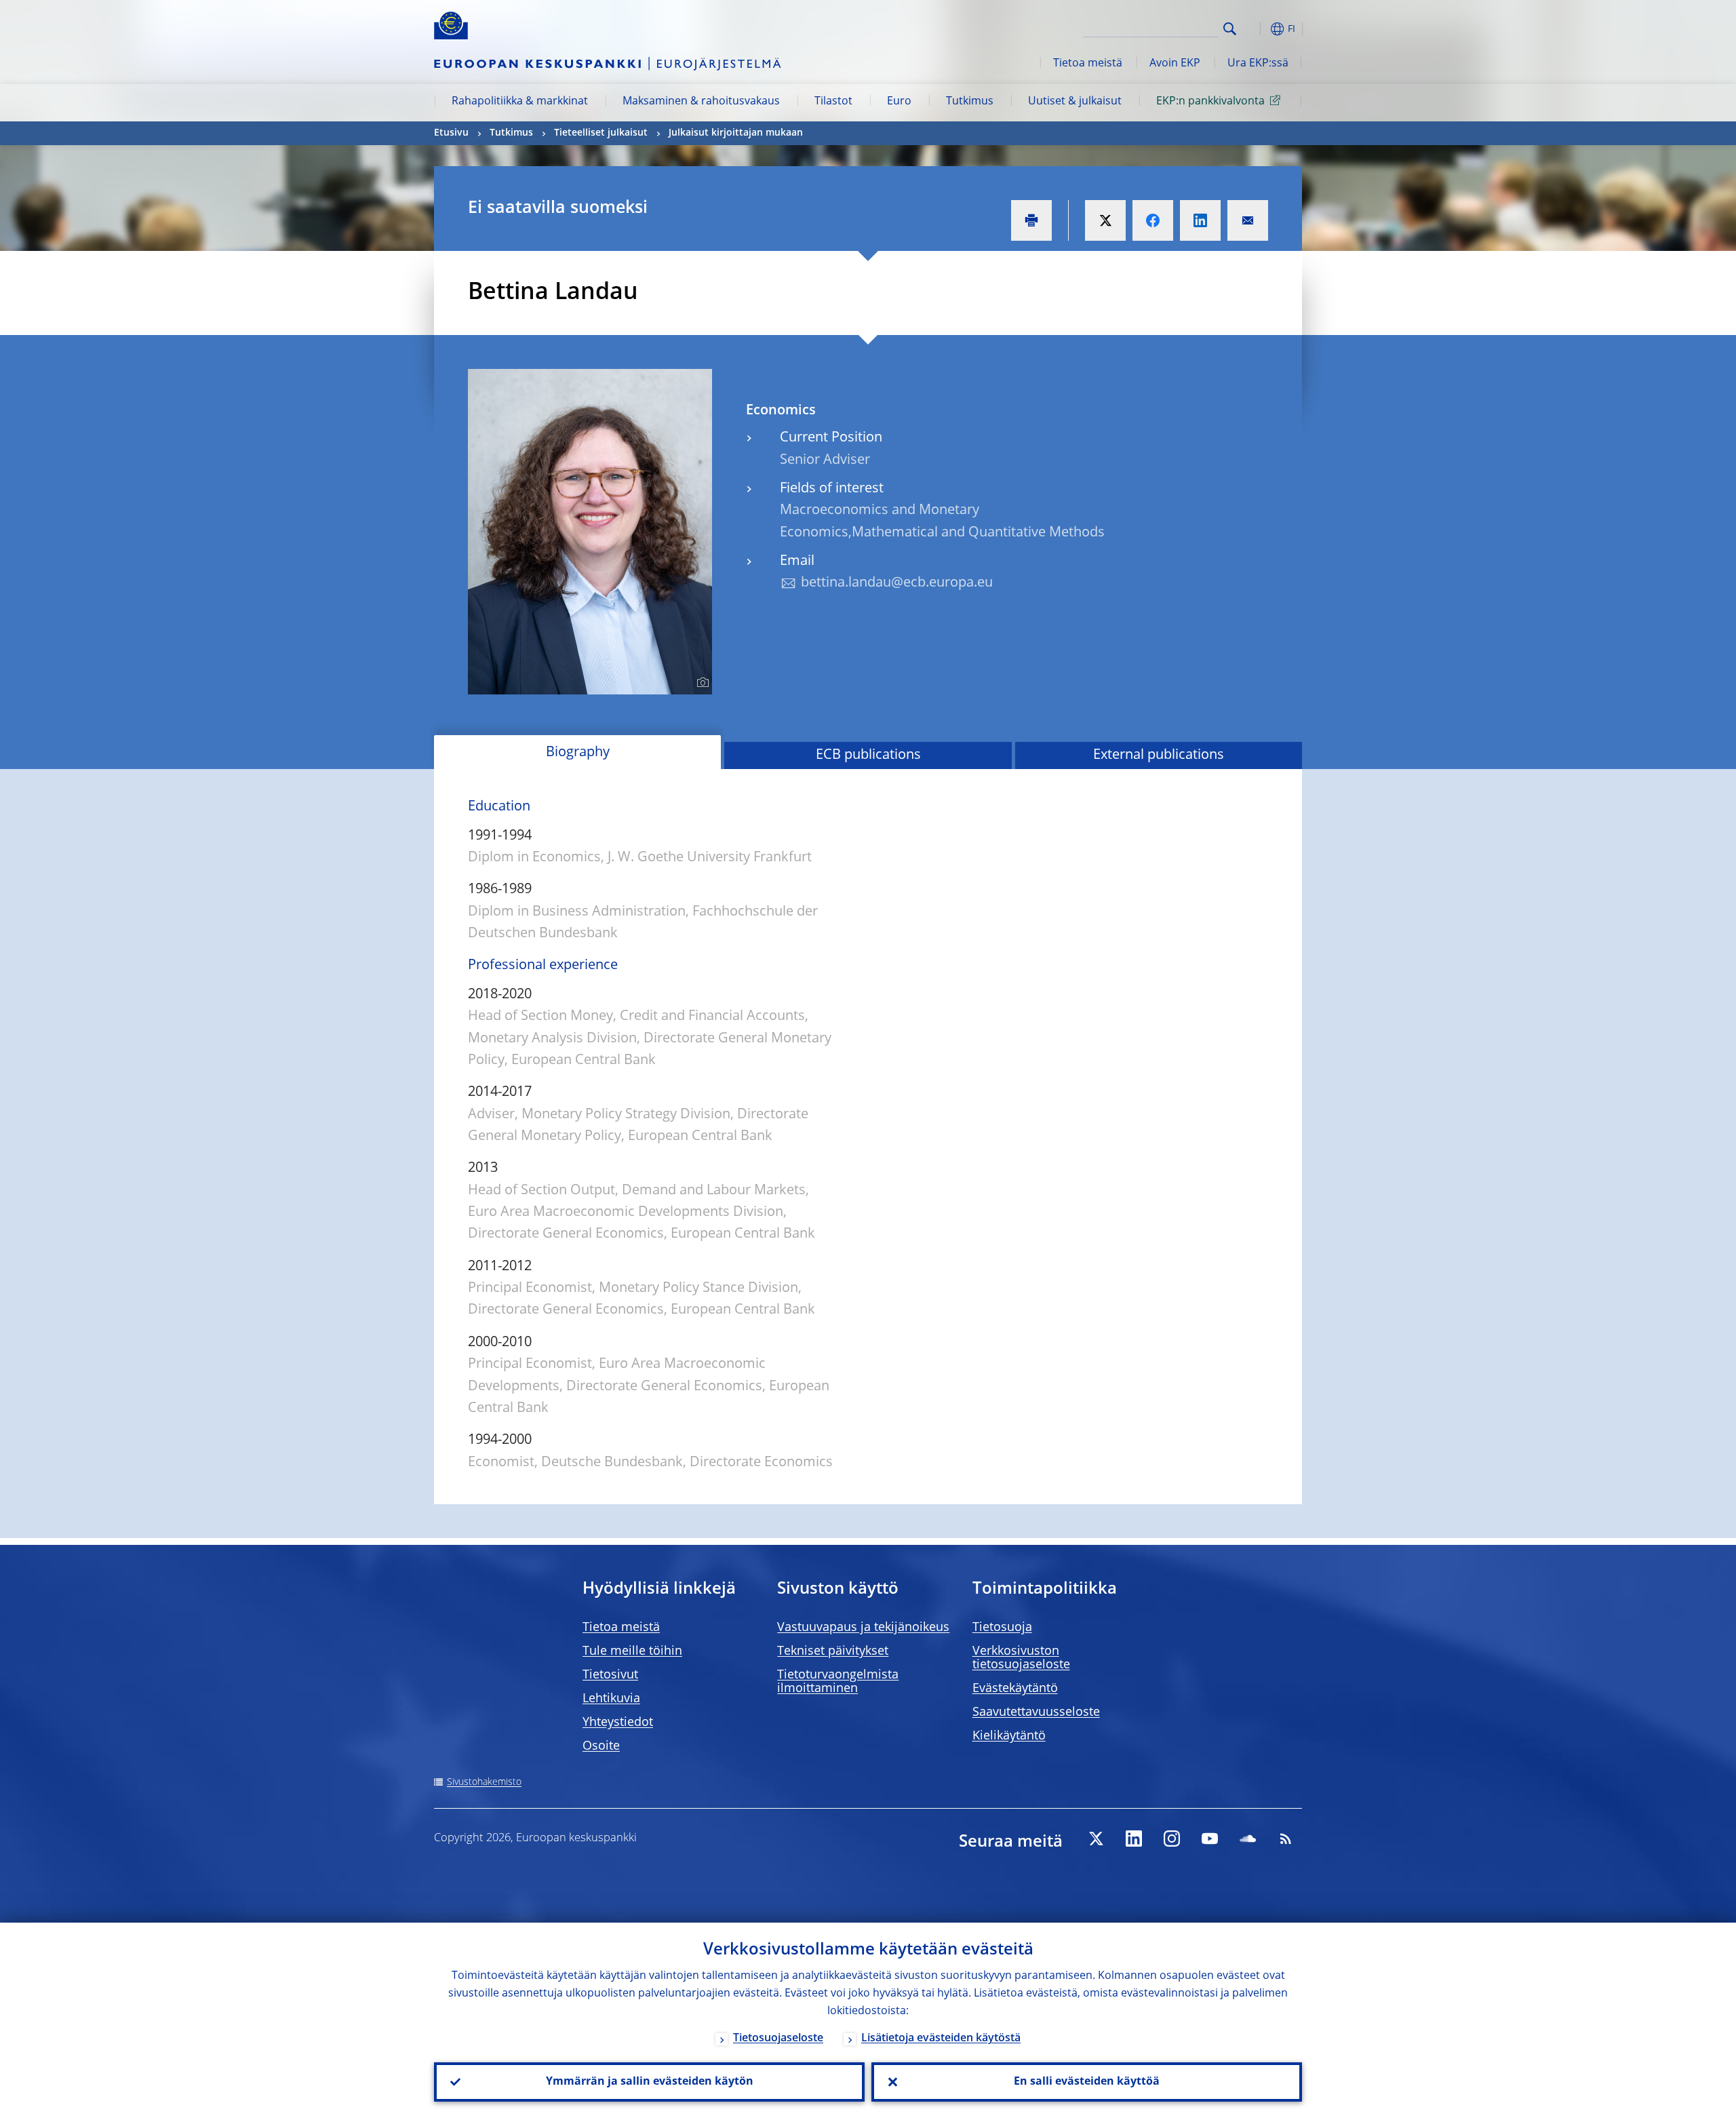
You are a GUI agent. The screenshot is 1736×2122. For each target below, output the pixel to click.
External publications (1159, 755)
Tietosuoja (1002, 1628)
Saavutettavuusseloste (1036, 1712)
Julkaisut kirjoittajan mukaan (736, 133)
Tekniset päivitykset (833, 1651)
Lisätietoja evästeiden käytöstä (941, 2039)
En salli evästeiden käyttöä (1087, 2082)
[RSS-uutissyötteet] (1286, 1839)
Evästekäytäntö (1015, 1689)
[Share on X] (1105, 220)
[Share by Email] (1248, 220)
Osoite (601, 1746)
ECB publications (868, 755)
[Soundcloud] (1248, 1839)
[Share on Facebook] (1153, 220)
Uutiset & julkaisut (1075, 102)
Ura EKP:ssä (1258, 64)
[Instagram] (1172, 1839)
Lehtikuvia (611, 1699)
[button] (1255, 29)
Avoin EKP (1175, 64)
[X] (1096, 1839)
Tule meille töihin (632, 1651)
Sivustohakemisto (484, 1782)
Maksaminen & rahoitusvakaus (701, 102)
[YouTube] (1210, 1839)
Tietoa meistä (1088, 64)
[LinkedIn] (1134, 1839)
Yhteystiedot (618, 1723)
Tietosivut (610, 1675)
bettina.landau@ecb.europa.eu (897, 583)
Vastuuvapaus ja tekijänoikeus (863, 1628)
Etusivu (451, 133)
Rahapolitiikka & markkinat (520, 102)
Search (1230, 29)
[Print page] (1031, 220)
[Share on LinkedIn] (1200, 220)
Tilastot (833, 102)
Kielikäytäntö (1009, 1736)
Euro (899, 102)
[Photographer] (701, 683)
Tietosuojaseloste (778, 2039)
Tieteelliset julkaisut (601, 133)
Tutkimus (970, 102)
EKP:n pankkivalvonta (1210, 102)
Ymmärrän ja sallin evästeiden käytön (650, 2082)
